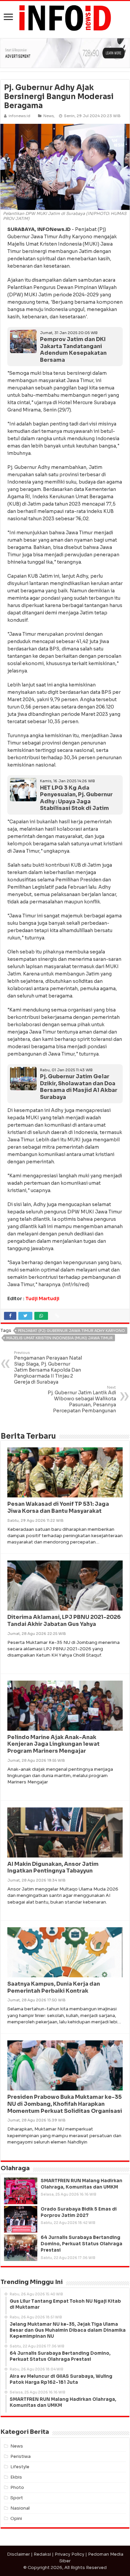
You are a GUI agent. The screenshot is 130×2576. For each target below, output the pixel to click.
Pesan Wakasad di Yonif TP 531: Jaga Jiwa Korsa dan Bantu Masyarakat (58, 1507)
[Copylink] (57, 1316)
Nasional (20, 2508)
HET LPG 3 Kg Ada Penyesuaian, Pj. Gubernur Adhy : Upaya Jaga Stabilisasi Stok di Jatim (76, 798)
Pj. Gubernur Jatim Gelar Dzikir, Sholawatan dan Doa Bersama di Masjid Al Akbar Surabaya (79, 1087)
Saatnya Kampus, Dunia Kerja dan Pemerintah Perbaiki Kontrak (54, 1987)
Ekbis (16, 2477)
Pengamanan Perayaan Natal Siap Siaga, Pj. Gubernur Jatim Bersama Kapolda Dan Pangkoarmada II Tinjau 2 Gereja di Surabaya (48, 1368)
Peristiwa (20, 2456)
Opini (16, 2518)
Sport (17, 2498)
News (48, 116)
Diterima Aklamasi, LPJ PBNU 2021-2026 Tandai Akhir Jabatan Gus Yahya (64, 1621)
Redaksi (42, 2554)
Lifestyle (20, 2467)
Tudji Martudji (42, 1299)
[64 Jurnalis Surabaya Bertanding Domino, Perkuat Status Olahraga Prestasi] (21, 2248)
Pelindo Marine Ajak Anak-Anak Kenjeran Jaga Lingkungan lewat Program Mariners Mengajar (53, 1744)
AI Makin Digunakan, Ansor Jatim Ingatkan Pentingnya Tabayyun (53, 1868)
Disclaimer (18, 2554)
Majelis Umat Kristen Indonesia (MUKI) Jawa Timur (59, 1338)
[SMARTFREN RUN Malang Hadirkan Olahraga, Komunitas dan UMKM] (21, 2191)
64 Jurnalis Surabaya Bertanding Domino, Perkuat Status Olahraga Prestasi (81, 2244)
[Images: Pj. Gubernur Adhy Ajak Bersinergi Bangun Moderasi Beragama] (65, 166)
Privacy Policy (69, 2554)
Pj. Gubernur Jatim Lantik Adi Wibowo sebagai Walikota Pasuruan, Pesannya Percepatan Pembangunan (82, 1399)
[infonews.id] (65, 18)
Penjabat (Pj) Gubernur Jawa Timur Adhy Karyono (71, 1331)
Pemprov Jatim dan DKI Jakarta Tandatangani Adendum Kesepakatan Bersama (73, 350)
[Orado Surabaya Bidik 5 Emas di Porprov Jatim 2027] (21, 2219)
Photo (17, 2487)
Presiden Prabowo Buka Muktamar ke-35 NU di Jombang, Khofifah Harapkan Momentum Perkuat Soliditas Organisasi (65, 2104)
